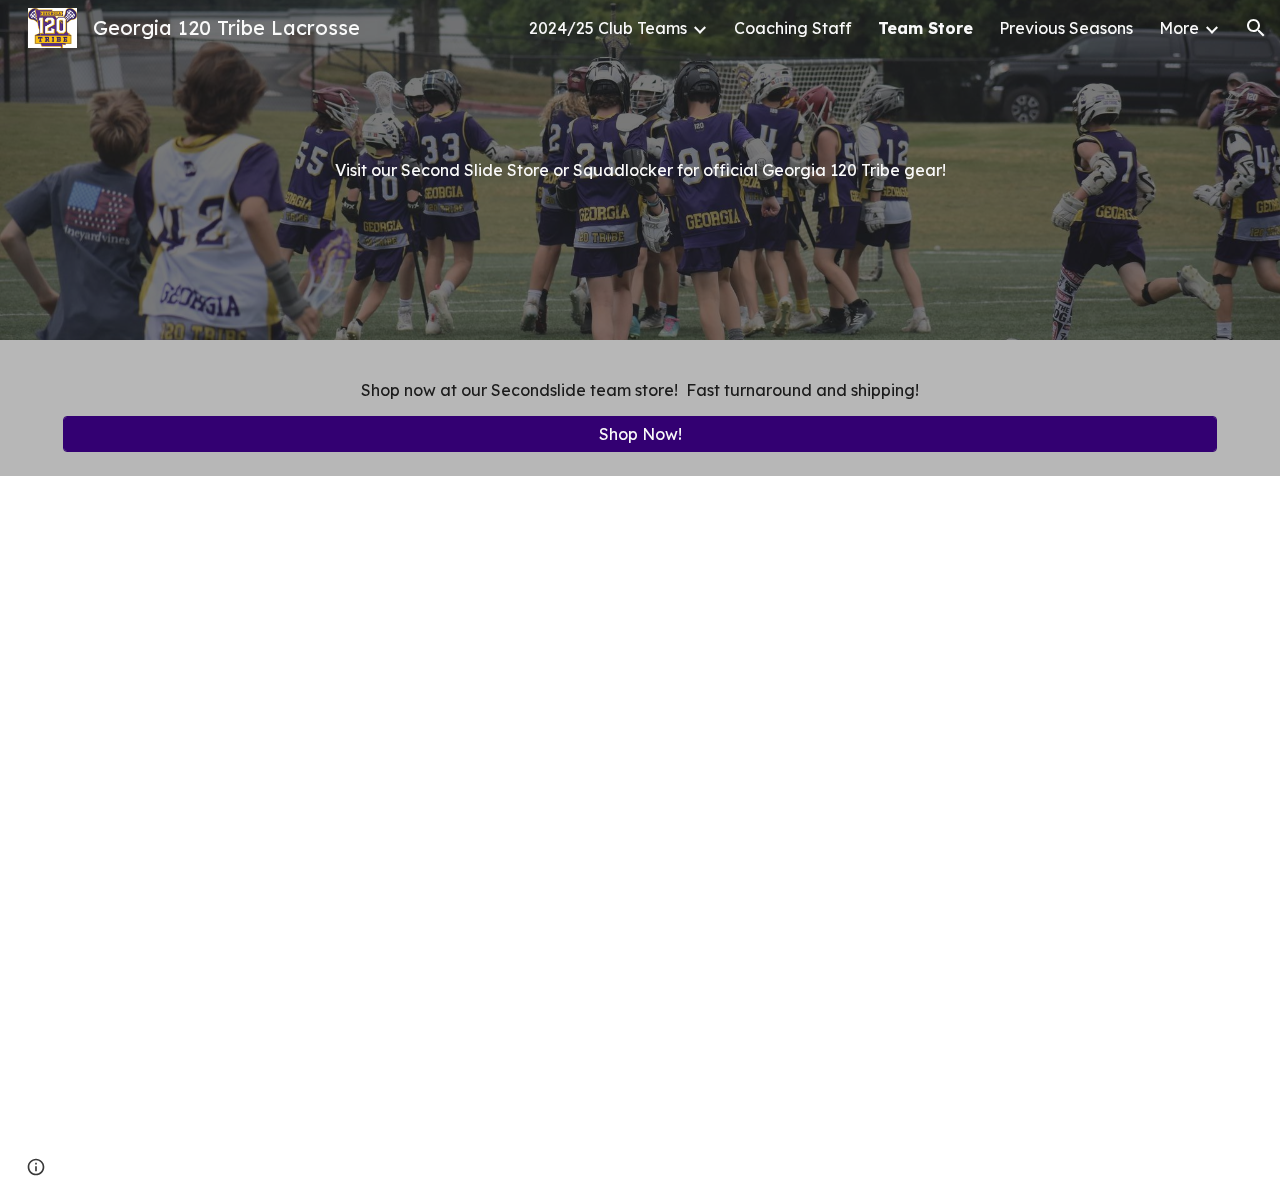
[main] (640, 170)
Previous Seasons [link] (1066, 28)
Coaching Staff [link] (793, 28)
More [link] (1179, 28)
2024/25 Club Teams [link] (608, 28)
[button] (1256, 28)
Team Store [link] (925, 28)
